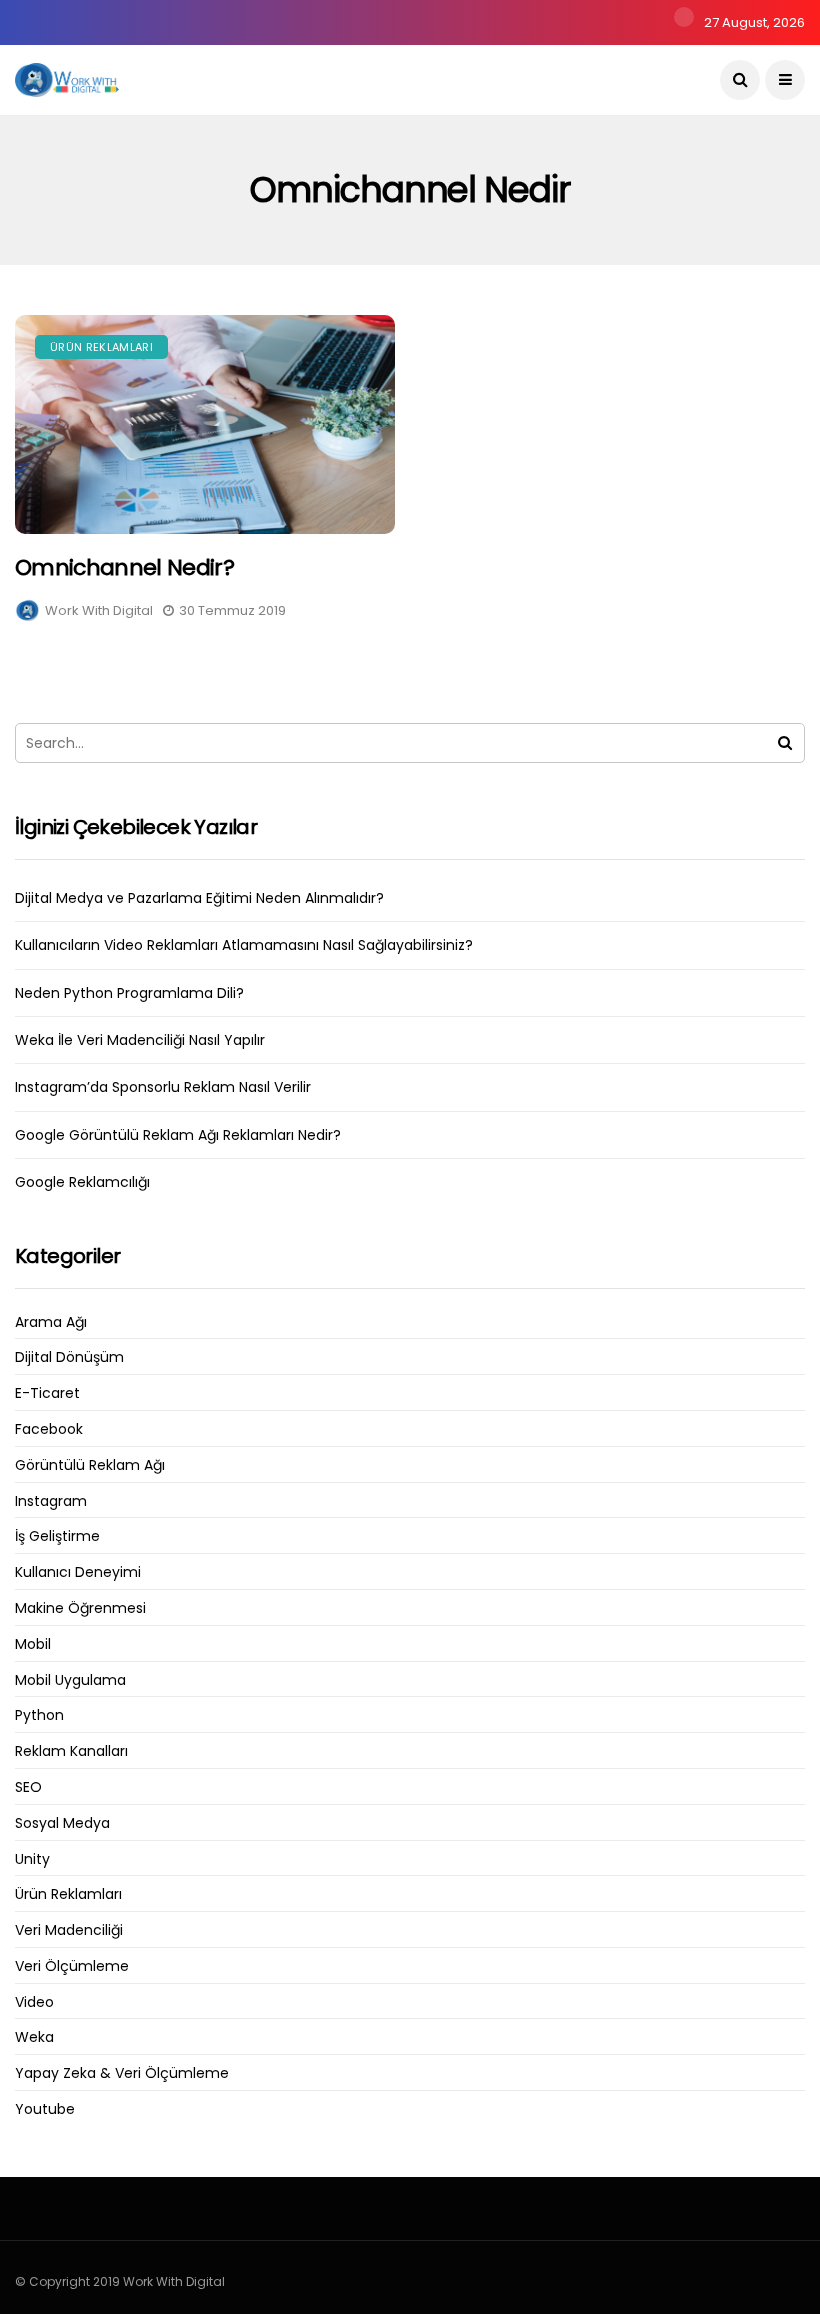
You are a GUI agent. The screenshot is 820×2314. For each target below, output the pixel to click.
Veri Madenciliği (69, 1930)
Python (39, 1715)
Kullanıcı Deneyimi (78, 1572)
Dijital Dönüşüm (69, 1357)
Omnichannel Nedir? (124, 567)
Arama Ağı (51, 1322)
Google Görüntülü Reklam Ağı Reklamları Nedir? (178, 1135)
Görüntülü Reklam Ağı (90, 1465)
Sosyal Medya (62, 1823)
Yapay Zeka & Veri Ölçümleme (122, 2073)
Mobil (33, 1644)
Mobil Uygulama (70, 1680)
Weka (34, 2037)
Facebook (49, 1429)
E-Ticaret (47, 1393)
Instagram (51, 1501)
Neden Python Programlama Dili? (129, 993)
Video (34, 2002)
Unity (32, 1859)
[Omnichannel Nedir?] (205, 424)
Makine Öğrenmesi (80, 1608)
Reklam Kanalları (71, 1751)
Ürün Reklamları (101, 347)
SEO (28, 1787)
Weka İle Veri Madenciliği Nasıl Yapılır (140, 1040)
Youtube (45, 2109)
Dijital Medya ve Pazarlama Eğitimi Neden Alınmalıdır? (199, 898)
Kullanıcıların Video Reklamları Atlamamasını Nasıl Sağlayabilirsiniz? (244, 945)
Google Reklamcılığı (82, 1182)
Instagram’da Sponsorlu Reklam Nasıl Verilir (163, 1087)
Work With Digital (99, 610)
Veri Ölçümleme (72, 1966)
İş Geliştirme (57, 1536)
